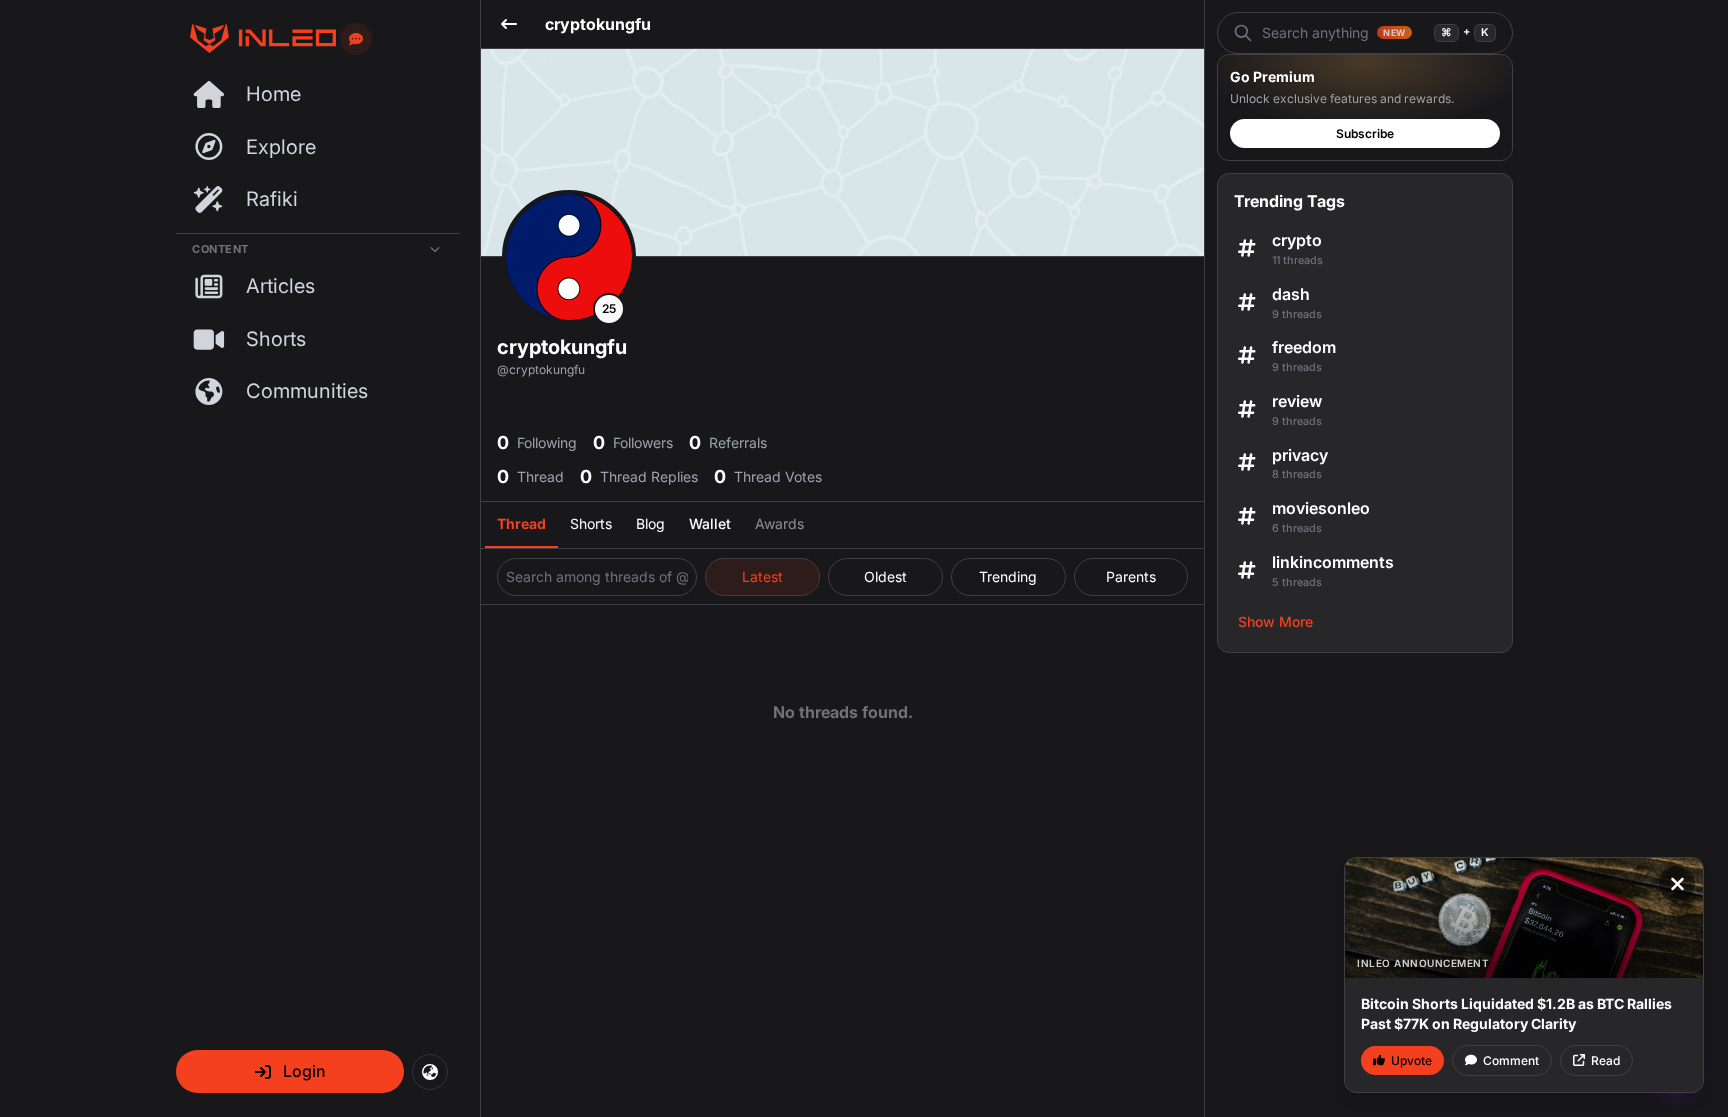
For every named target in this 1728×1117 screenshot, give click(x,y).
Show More (1275, 621)
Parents (1131, 576)
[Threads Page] (256, 38)
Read (1605, 1060)
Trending (1008, 576)
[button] (290, 1071)
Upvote (1411, 1060)
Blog (650, 523)
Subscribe (1365, 133)
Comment (1511, 1060)
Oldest (885, 576)
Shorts (591, 523)
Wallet (710, 523)
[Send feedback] (356, 39)
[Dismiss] (1677, 884)
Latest (762, 576)
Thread (521, 523)
